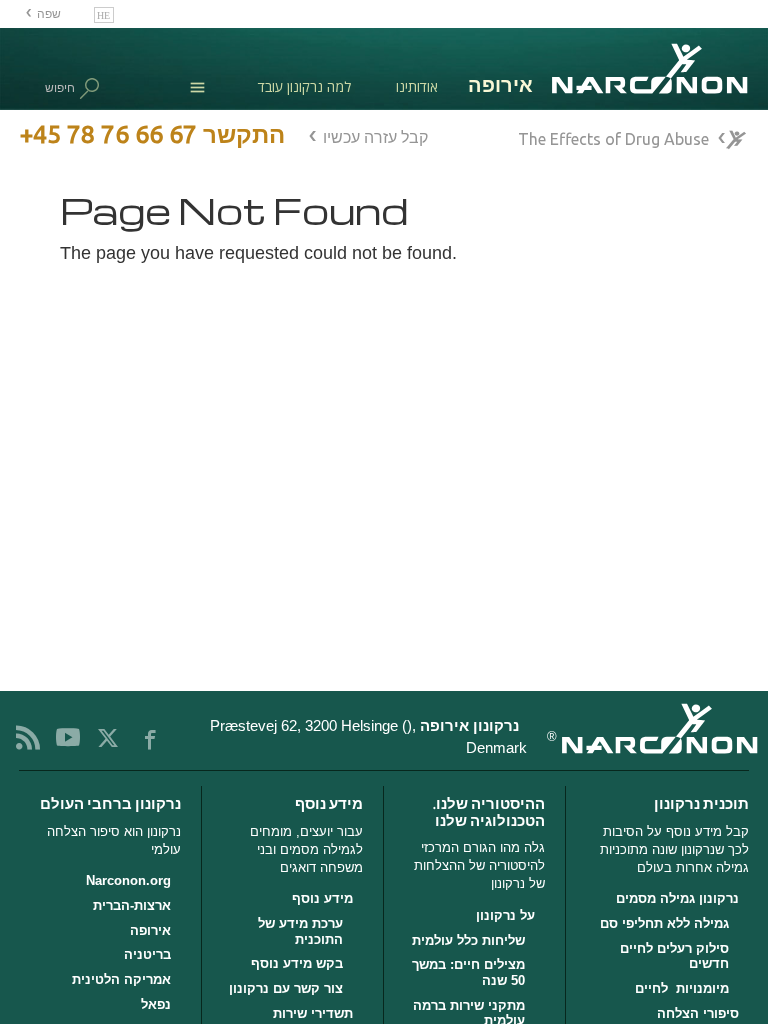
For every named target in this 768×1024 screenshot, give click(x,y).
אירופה (150, 930)
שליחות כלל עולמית (468, 940)
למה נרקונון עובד (304, 86)
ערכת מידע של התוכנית (300, 931)
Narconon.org (128, 880)
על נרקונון (505, 915)
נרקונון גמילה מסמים (677, 898)
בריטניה (147, 954)
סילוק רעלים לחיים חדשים (674, 956)
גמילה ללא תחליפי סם (664, 923)
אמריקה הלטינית (121, 979)
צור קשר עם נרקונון (286, 988)
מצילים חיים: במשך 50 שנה (468, 972)
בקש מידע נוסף (297, 963)
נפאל (155, 1004)
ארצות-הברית (131, 905)
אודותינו (417, 86)
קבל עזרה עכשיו (375, 137)
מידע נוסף (322, 898)
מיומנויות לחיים (681, 988)
